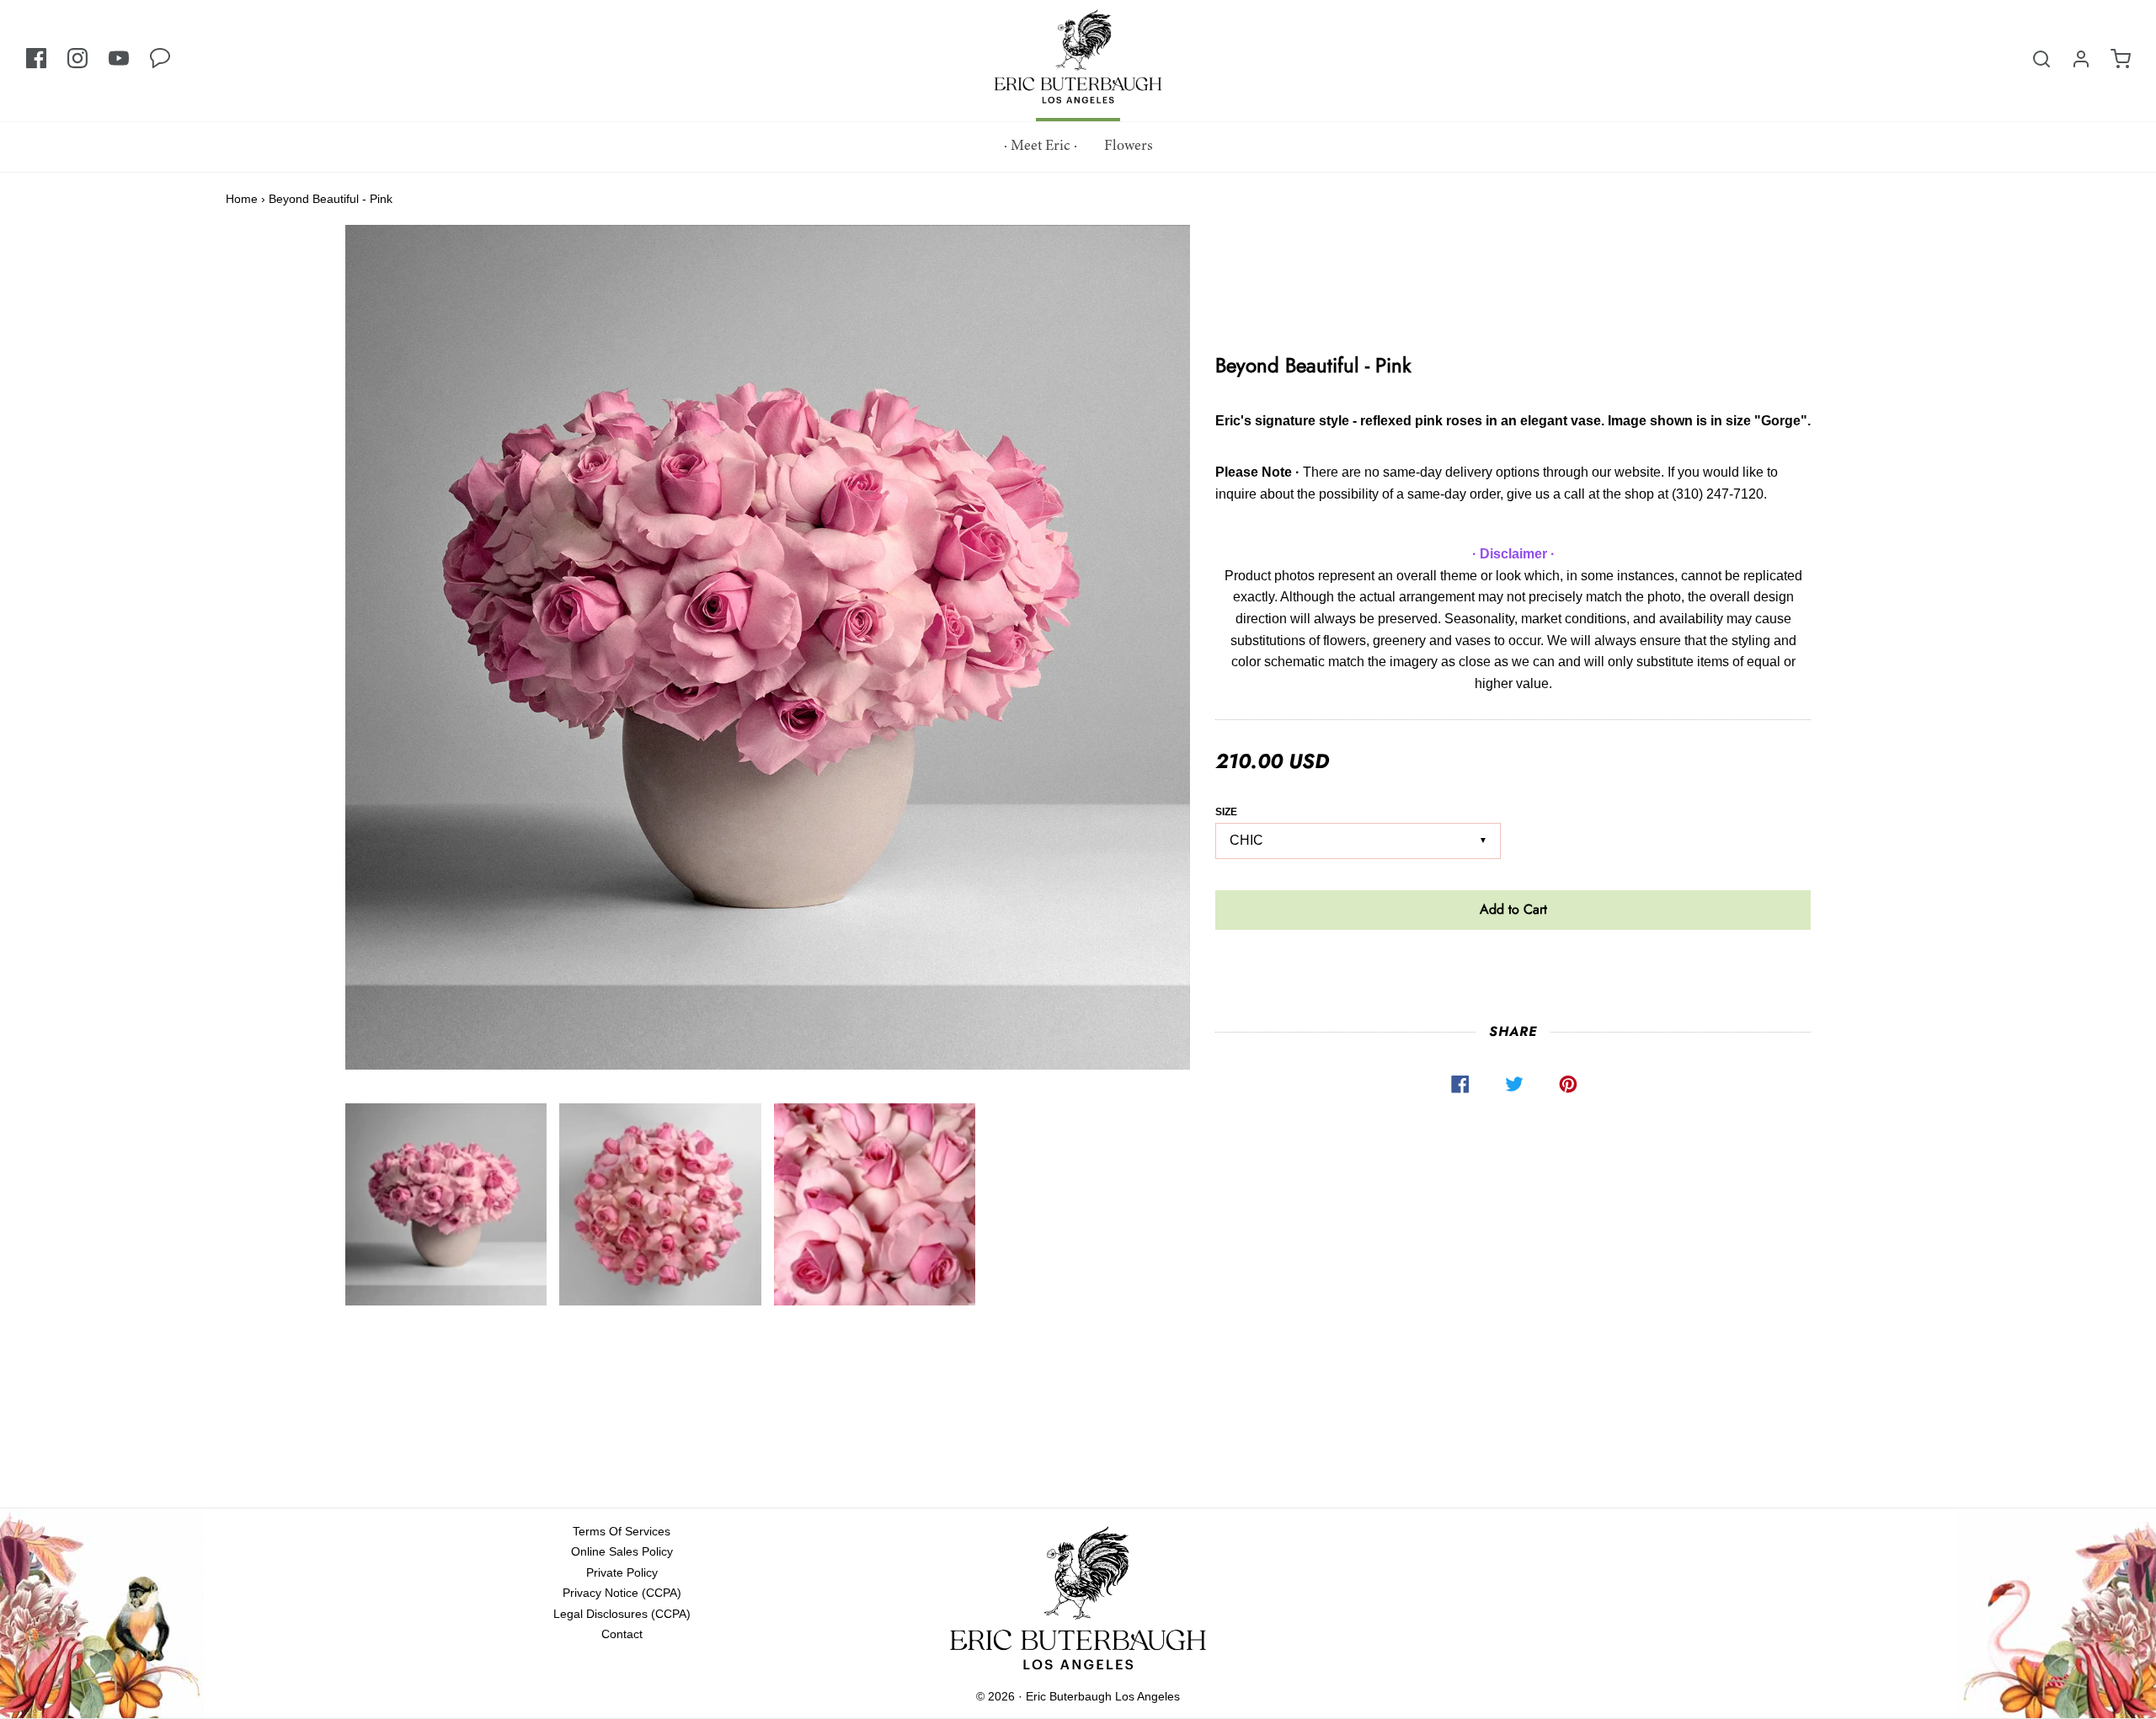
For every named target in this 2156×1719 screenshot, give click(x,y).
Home (242, 199)
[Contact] (160, 59)
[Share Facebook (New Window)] (1460, 1084)
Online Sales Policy (622, 1551)
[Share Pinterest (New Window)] (1567, 1084)
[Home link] (1078, 1602)
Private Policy (622, 1572)
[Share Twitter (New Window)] (1513, 1084)
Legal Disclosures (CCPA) (622, 1614)
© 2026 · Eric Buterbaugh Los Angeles (1078, 1696)
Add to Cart (1513, 909)
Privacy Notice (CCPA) (622, 1593)
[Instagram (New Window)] (77, 59)
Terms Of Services (622, 1531)
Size (1226, 812)
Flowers (1129, 147)
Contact (622, 1634)
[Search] (2041, 59)
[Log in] (2081, 59)
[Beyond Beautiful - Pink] (446, 1204)
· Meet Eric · (1041, 147)
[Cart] (2121, 59)
